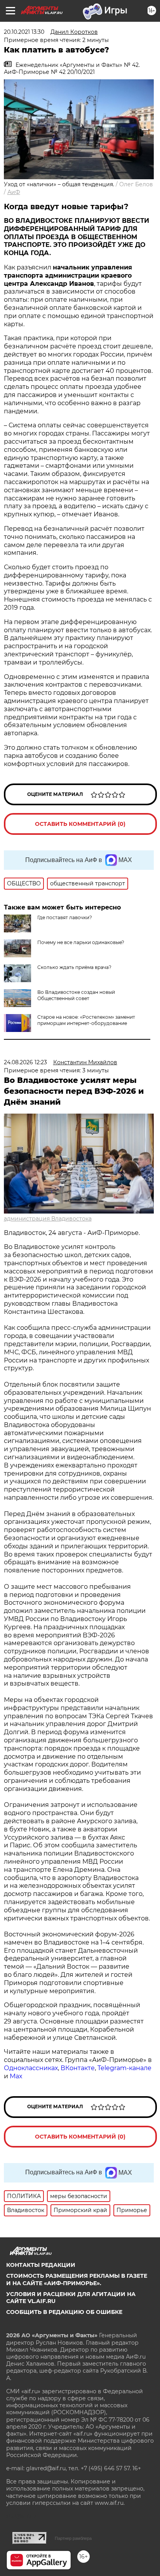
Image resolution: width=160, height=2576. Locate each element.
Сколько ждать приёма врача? (74, 967)
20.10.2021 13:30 (24, 32)
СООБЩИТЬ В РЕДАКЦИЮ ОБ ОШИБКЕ (64, 2312)
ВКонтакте (78, 2068)
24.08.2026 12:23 (25, 1062)
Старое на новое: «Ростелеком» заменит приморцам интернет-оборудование (86, 1020)
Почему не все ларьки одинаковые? (81, 942)
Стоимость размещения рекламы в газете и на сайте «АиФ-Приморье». (77, 2279)
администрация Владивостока (48, 1219)
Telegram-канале (124, 2068)
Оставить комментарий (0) (80, 824)
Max (16, 2076)
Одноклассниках (31, 2068)
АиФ (14, 192)
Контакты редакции (41, 2265)
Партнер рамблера (73, 2538)
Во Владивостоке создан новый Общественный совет (76, 995)
